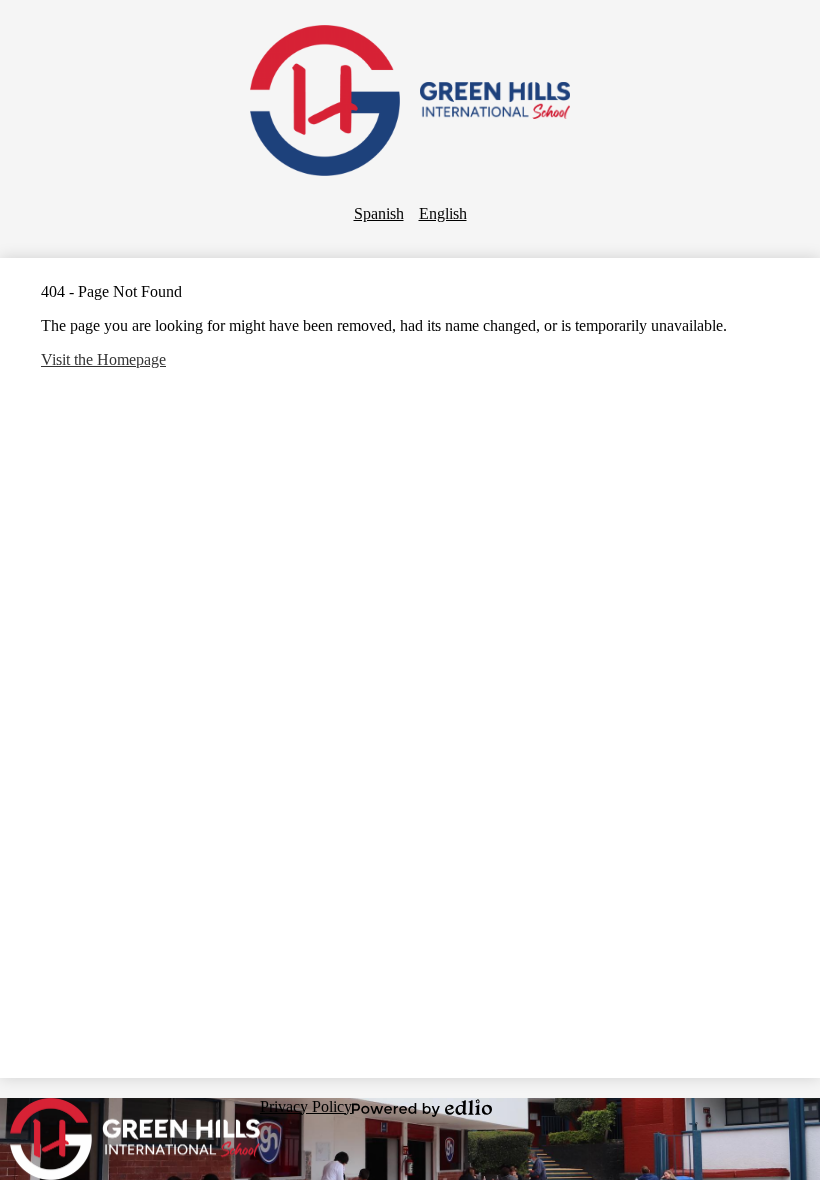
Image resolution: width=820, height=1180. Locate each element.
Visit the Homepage (103, 359)
